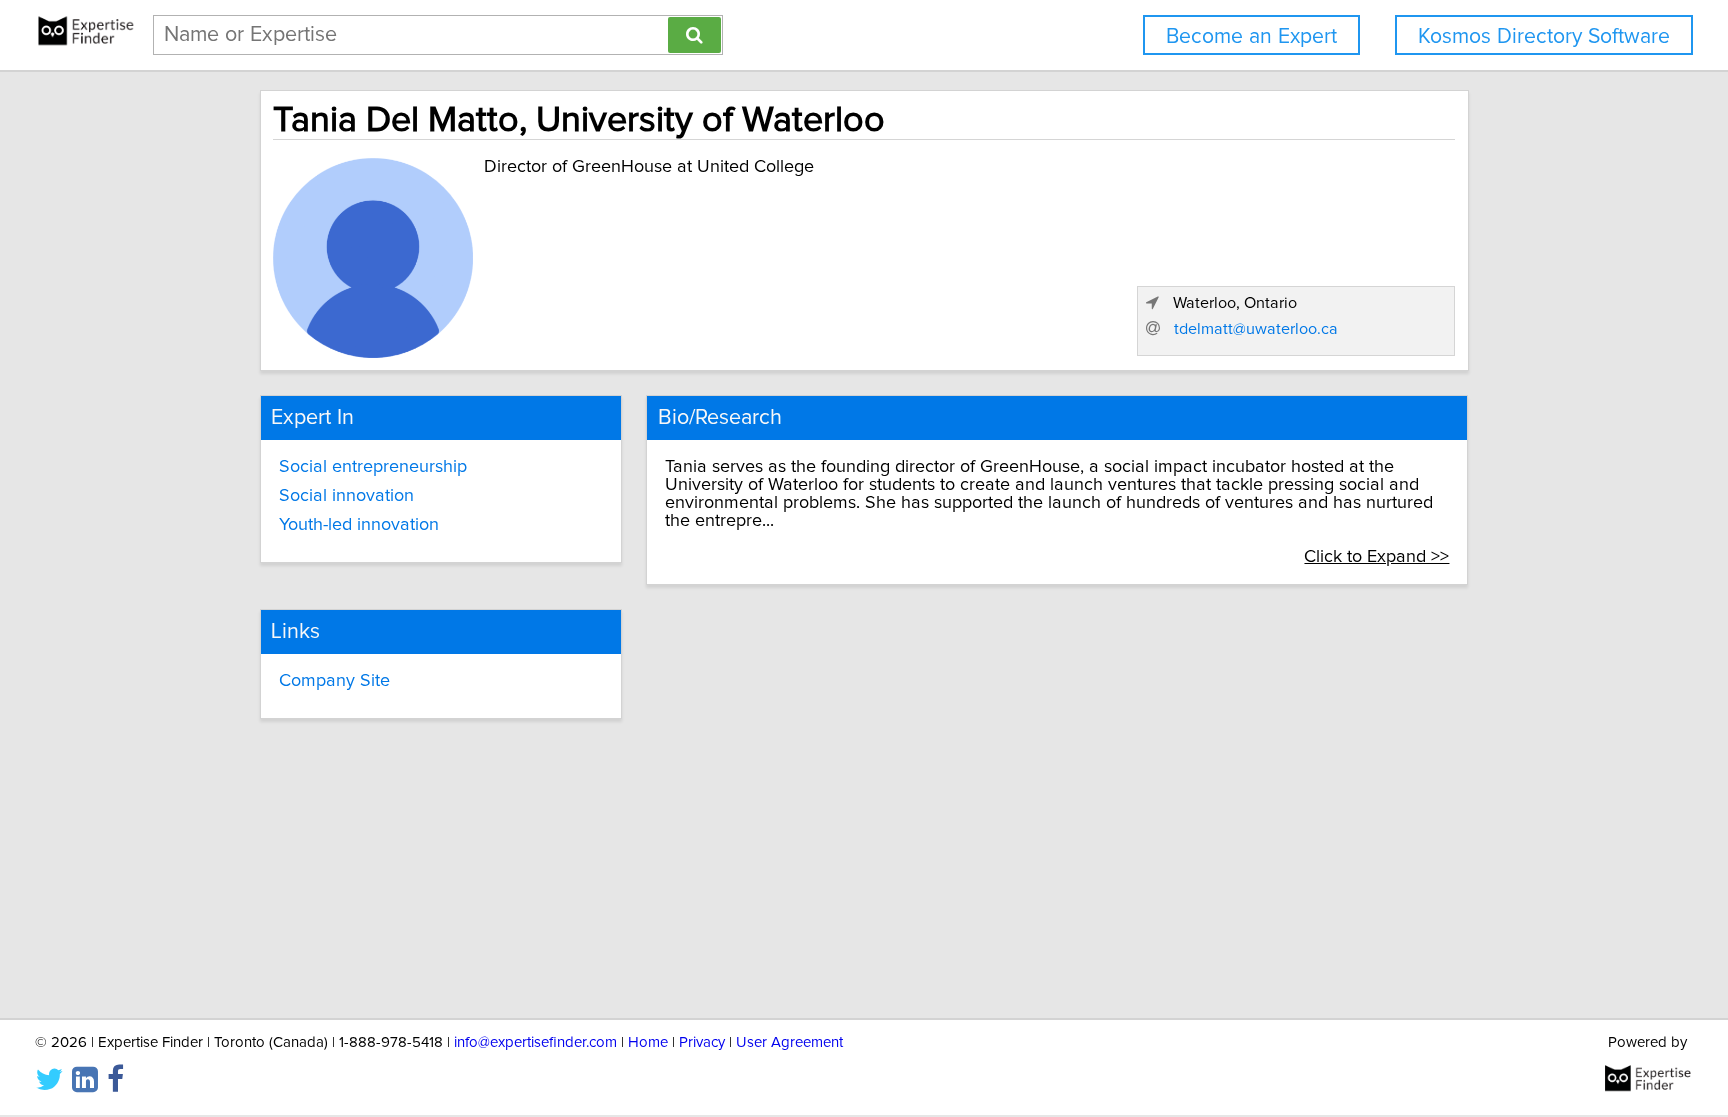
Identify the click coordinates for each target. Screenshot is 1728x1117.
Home (648, 1042)
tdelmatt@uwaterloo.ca (1256, 329)
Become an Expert (1251, 36)
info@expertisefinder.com (535, 1042)
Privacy (702, 1042)
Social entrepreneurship (373, 467)
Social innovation (346, 496)
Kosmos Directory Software (1544, 36)
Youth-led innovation (359, 525)
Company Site (334, 681)
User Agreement (789, 1042)
